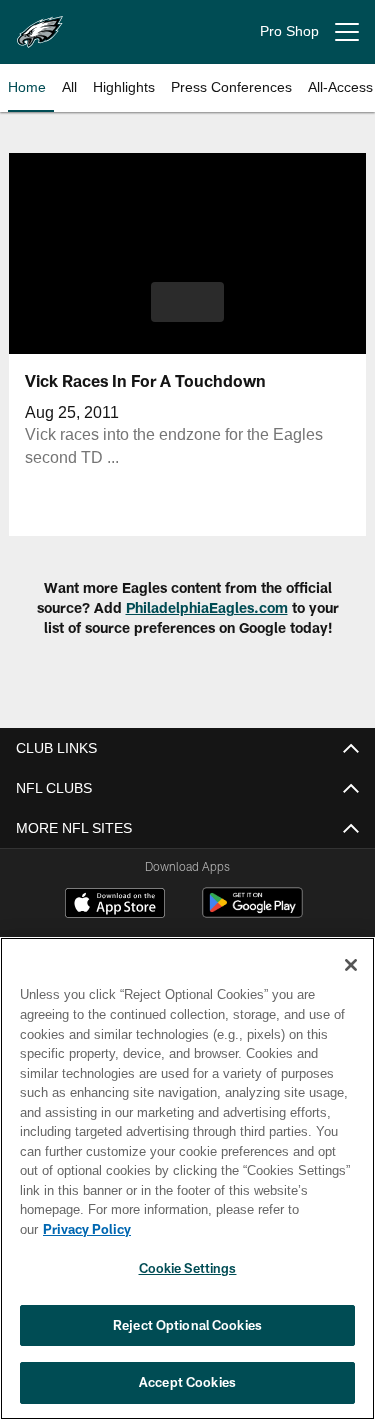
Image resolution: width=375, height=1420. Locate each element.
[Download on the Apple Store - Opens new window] (115, 905)
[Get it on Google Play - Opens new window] (252, 913)
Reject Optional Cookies (187, 1325)
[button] (187, 302)
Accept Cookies (187, 1382)
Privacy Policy (87, 1229)
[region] (187, 1178)
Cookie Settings (188, 1268)
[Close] (351, 965)
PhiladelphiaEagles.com (207, 607)
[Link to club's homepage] (40, 24)
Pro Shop (289, 31)
